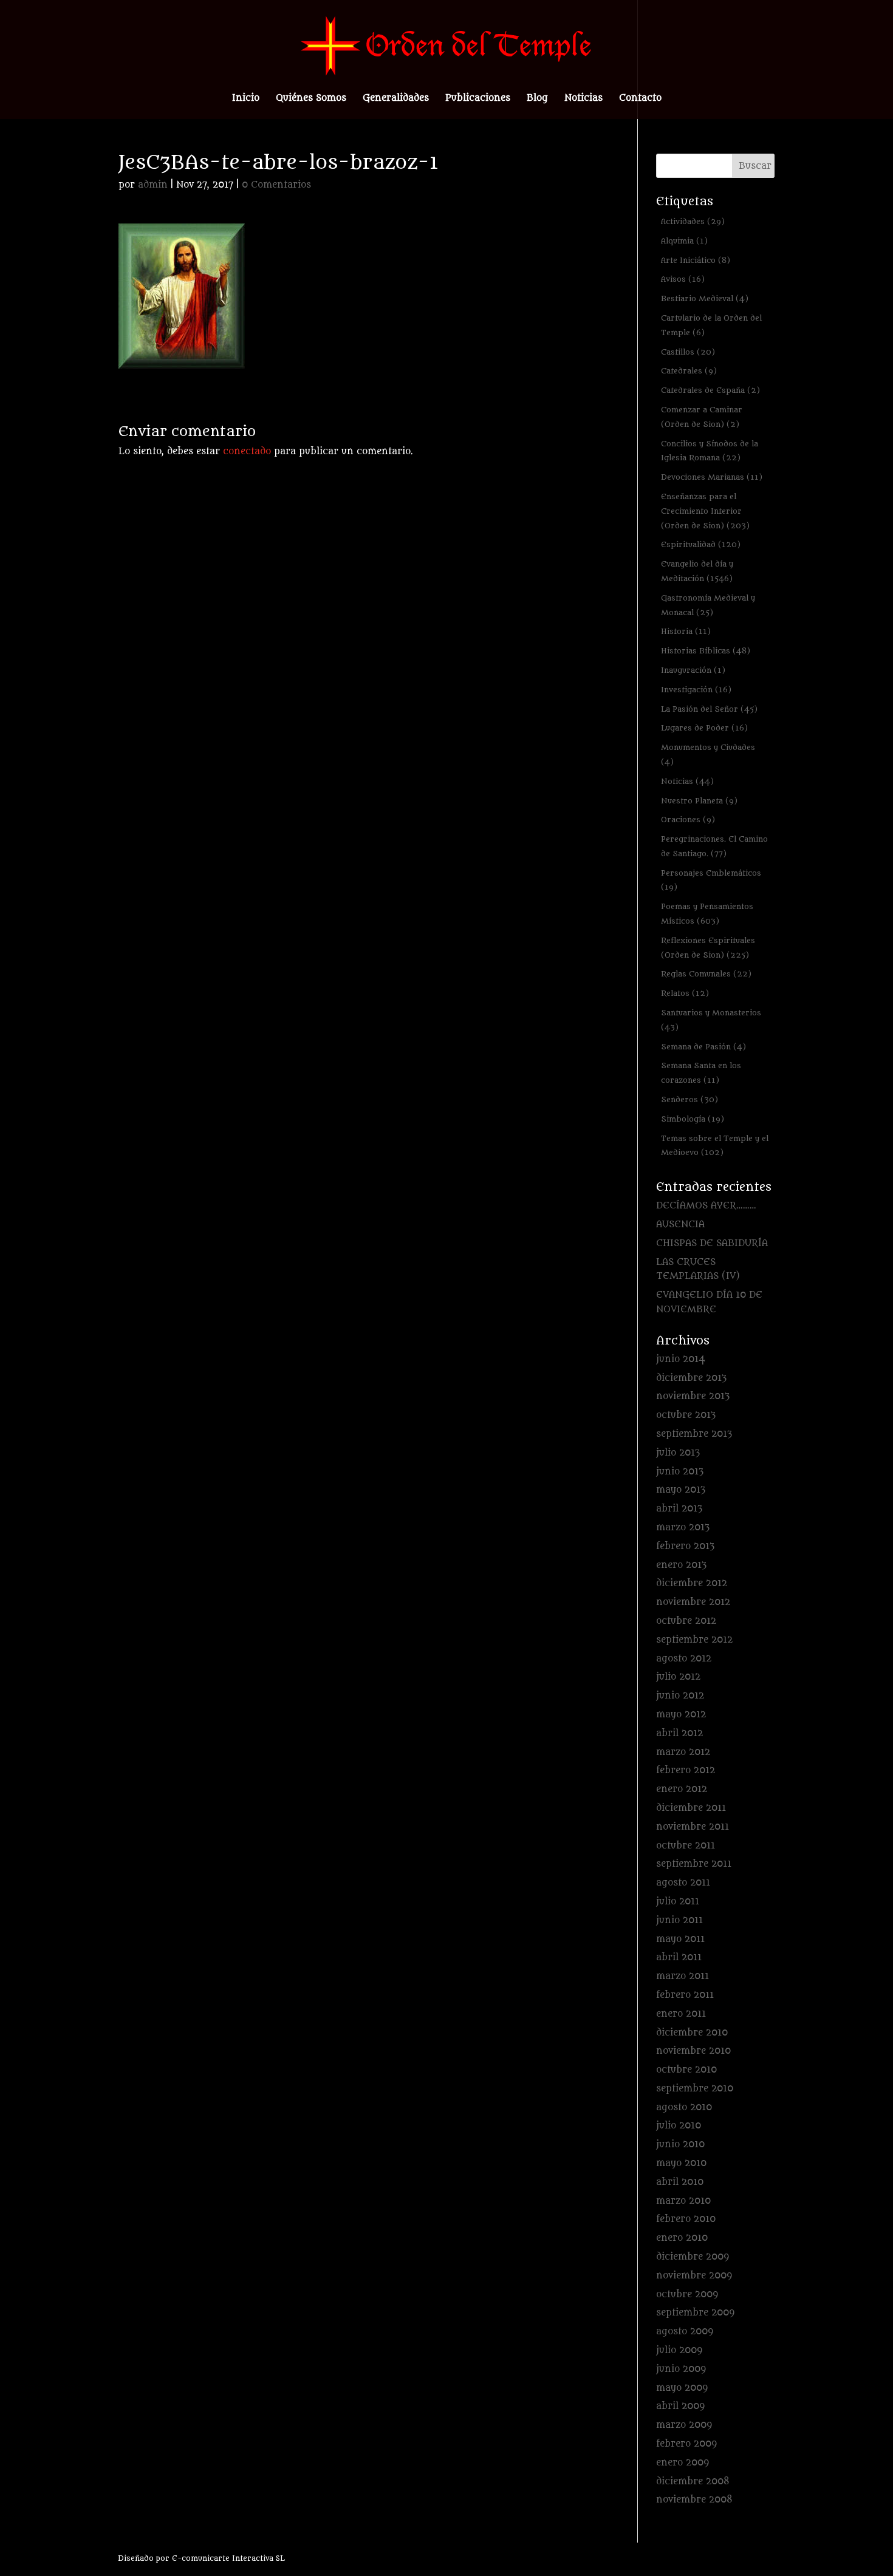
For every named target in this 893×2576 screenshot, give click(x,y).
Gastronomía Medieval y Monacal (708, 605)
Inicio (246, 99)
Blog (537, 99)
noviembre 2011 (693, 1827)
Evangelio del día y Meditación (697, 571)
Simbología (693, 1119)
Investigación (696, 690)
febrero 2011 (685, 1995)
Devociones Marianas (712, 477)
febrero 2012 (686, 1770)
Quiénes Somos (311, 99)
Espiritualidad (701, 544)
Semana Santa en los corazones (701, 1073)
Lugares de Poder (704, 728)
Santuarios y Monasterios (711, 1020)
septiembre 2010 (695, 2089)
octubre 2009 (687, 2295)
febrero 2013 (685, 1546)
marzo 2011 (683, 1976)
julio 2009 (679, 2350)
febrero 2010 (686, 2219)
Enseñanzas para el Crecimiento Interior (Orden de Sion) (705, 511)
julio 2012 (678, 1677)
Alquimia (684, 241)
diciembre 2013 (691, 1378)
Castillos (688, 352)
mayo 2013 (681, 1490)
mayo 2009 (682, 2388)
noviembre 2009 (694, 2276)
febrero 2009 (686, 2444)
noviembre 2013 (693, 1396)
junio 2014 (681, 1359)
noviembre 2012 (693, 1602)
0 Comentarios (276, 185)
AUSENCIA (680, 1225)
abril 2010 (680, 2182)
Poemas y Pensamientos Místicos (707, 914)
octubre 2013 (686, 1415)
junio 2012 (680, 1696)
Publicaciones (478, 99)
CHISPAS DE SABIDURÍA (712, 1243)
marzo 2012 (683, 1752)
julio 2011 (678, 1902)
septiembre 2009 (695, 2313)
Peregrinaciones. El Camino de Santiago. (714, 846)
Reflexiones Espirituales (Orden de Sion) (708, 948)
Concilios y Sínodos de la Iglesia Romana (710, 451)
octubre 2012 (686, 1621)
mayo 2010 (681, 2163)
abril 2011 (679, 1958)
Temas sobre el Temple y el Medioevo (715, 1146)
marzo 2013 (683, 1528)
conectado (247, 451)
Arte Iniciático (696, 260)
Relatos (685, 993)
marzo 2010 (683, 2201)
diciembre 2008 (693, 2482)
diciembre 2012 (692, 1583)
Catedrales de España (710, 390)
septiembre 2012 (694, 1640)
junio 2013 (680, 1472)
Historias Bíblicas (706, 651)
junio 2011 (679, 1920)
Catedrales (689, 371)
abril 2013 (679, 1509)
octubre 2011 (686, 1846)
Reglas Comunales (706, 974)
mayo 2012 (681, 1715)
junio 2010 (680, 2145)
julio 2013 (678, 1453)
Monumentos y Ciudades (708, 755)
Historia (686, 631)
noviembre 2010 (693, 2051)
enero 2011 (681, 2014)
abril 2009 (680, 2406)
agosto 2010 (684, 2107)
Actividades (693, 221)
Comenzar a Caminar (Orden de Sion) (702, 417)
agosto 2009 (685, 2332)
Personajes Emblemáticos (711, 880)
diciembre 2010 (692, 2033)
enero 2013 (681, 1565)
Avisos (683, 279)
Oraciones (688, 819)
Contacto (640, 99)
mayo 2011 (680, 1939)
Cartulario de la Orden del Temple (711, 325)
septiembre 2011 (694, 1864)
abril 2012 (679, 1733)
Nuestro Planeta (699, 801)
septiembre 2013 (694, 1434)
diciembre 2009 (693, 2257)
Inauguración (693, 670)
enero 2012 (682, 1789)
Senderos (689, 1099)
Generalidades (396, 99)
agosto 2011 (683, 1883)
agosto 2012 (684, 1659)
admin (153, 185)
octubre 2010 (686, 2070)
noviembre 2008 (694, 2500)
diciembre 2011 (691, 1808)
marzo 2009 (684, 2425)
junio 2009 (681, 2369)
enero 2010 (682, 2238)
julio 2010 (679, 2126)
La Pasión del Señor (709, 709)
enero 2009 (683, 2463)
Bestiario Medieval (705, 298)
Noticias (583, 99)
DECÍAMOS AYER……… (706, 1206)
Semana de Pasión (703, 1047)
